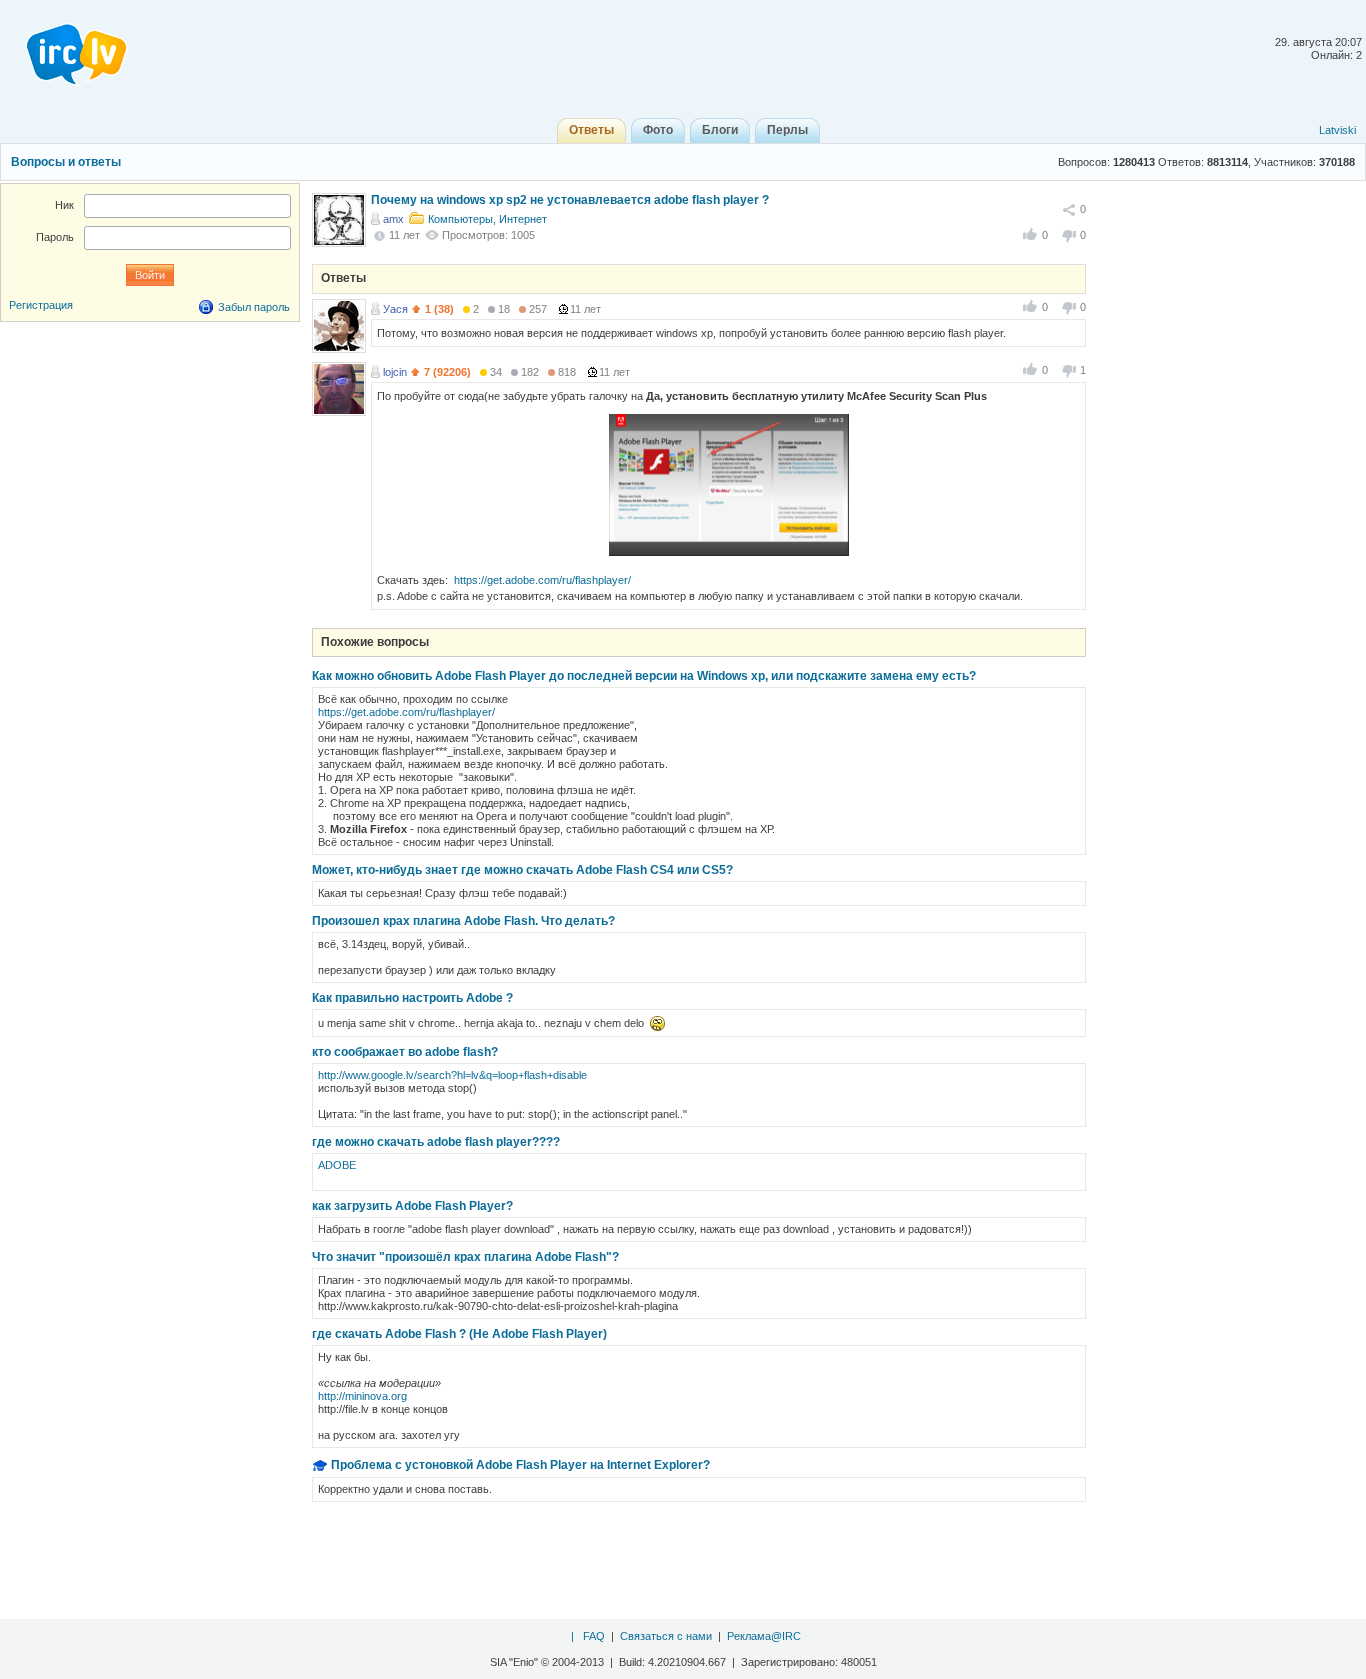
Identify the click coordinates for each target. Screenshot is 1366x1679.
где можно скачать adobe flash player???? (436, 1142)
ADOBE (337, 1165)
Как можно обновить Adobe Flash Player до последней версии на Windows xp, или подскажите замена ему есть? (644, 676)
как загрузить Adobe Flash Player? (412, 1206)
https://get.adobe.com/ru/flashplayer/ (542, 580)
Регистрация (41, 305)
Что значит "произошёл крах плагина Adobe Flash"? (465, 1257)
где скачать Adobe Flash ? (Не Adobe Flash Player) (459, 1334)
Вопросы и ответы (66, 162)
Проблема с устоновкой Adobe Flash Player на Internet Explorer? (520, 1465)
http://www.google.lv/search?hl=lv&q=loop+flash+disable (452, 1075)
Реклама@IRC (764, 1636)
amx (393, 219)
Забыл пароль (254, 307)
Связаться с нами (666, 1636)
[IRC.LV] (64, 48)
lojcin (395, 372)
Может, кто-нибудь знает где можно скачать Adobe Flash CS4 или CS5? (522, 870)
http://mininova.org (362, 1396)
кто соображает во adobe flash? (405, 1052)
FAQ (594, 1636)
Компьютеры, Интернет (487, 219)
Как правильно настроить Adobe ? (412, 998)
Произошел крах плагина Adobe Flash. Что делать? (463, 921)
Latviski (1337, 130)
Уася (395, 309)
